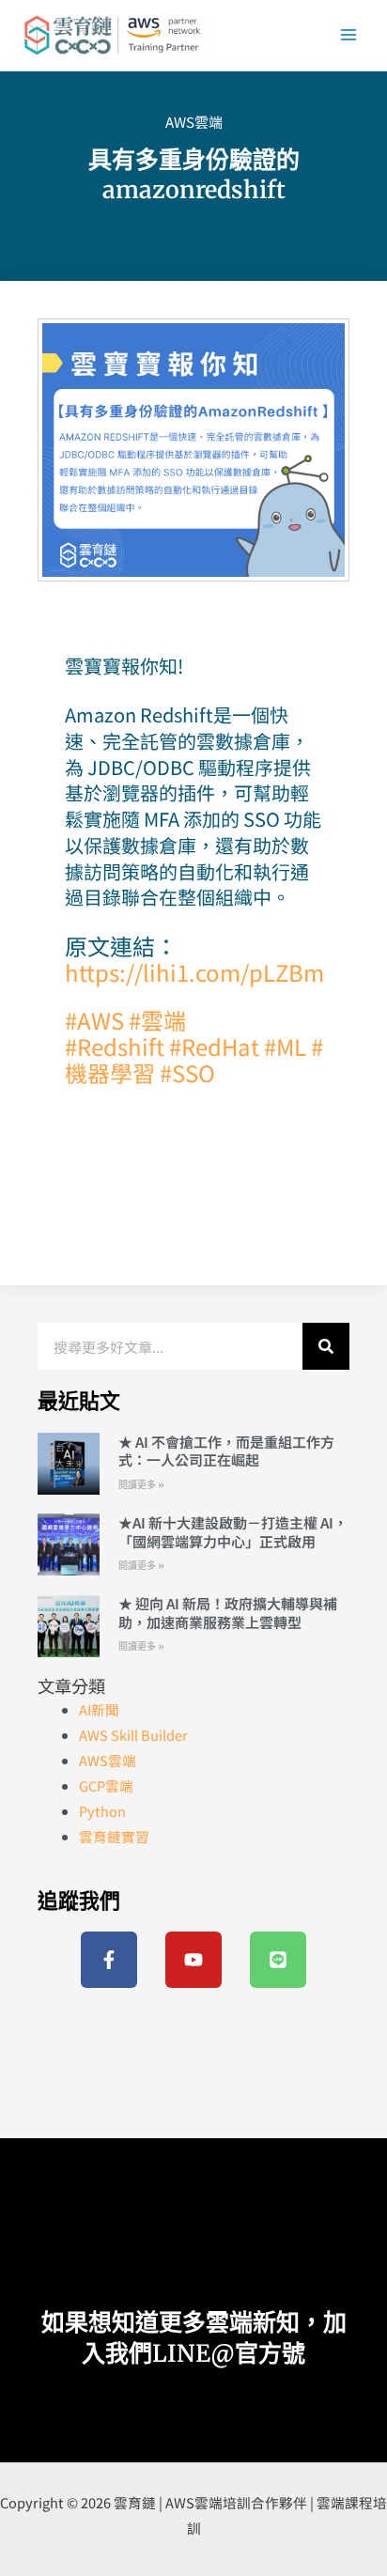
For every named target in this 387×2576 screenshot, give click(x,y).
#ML (285, 1046)
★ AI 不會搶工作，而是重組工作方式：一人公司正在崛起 (226, 1451)
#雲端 (155, 1020)
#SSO (187, 1072)
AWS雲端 (194, 122)
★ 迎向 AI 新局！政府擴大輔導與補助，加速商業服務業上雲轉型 (228, 1613)
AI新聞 (99, 1709)
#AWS (94, 1020)
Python (102, 1811)
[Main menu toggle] (348, 35)
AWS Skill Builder (133, 1735)
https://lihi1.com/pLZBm (194, 972)
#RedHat (214, 1046)
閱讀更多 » (141, 1485)
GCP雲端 (106, 1785)
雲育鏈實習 (114, 1836)
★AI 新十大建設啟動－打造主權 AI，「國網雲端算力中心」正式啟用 (233, 1532)
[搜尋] (326, 1346)
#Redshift (115, 1046)
